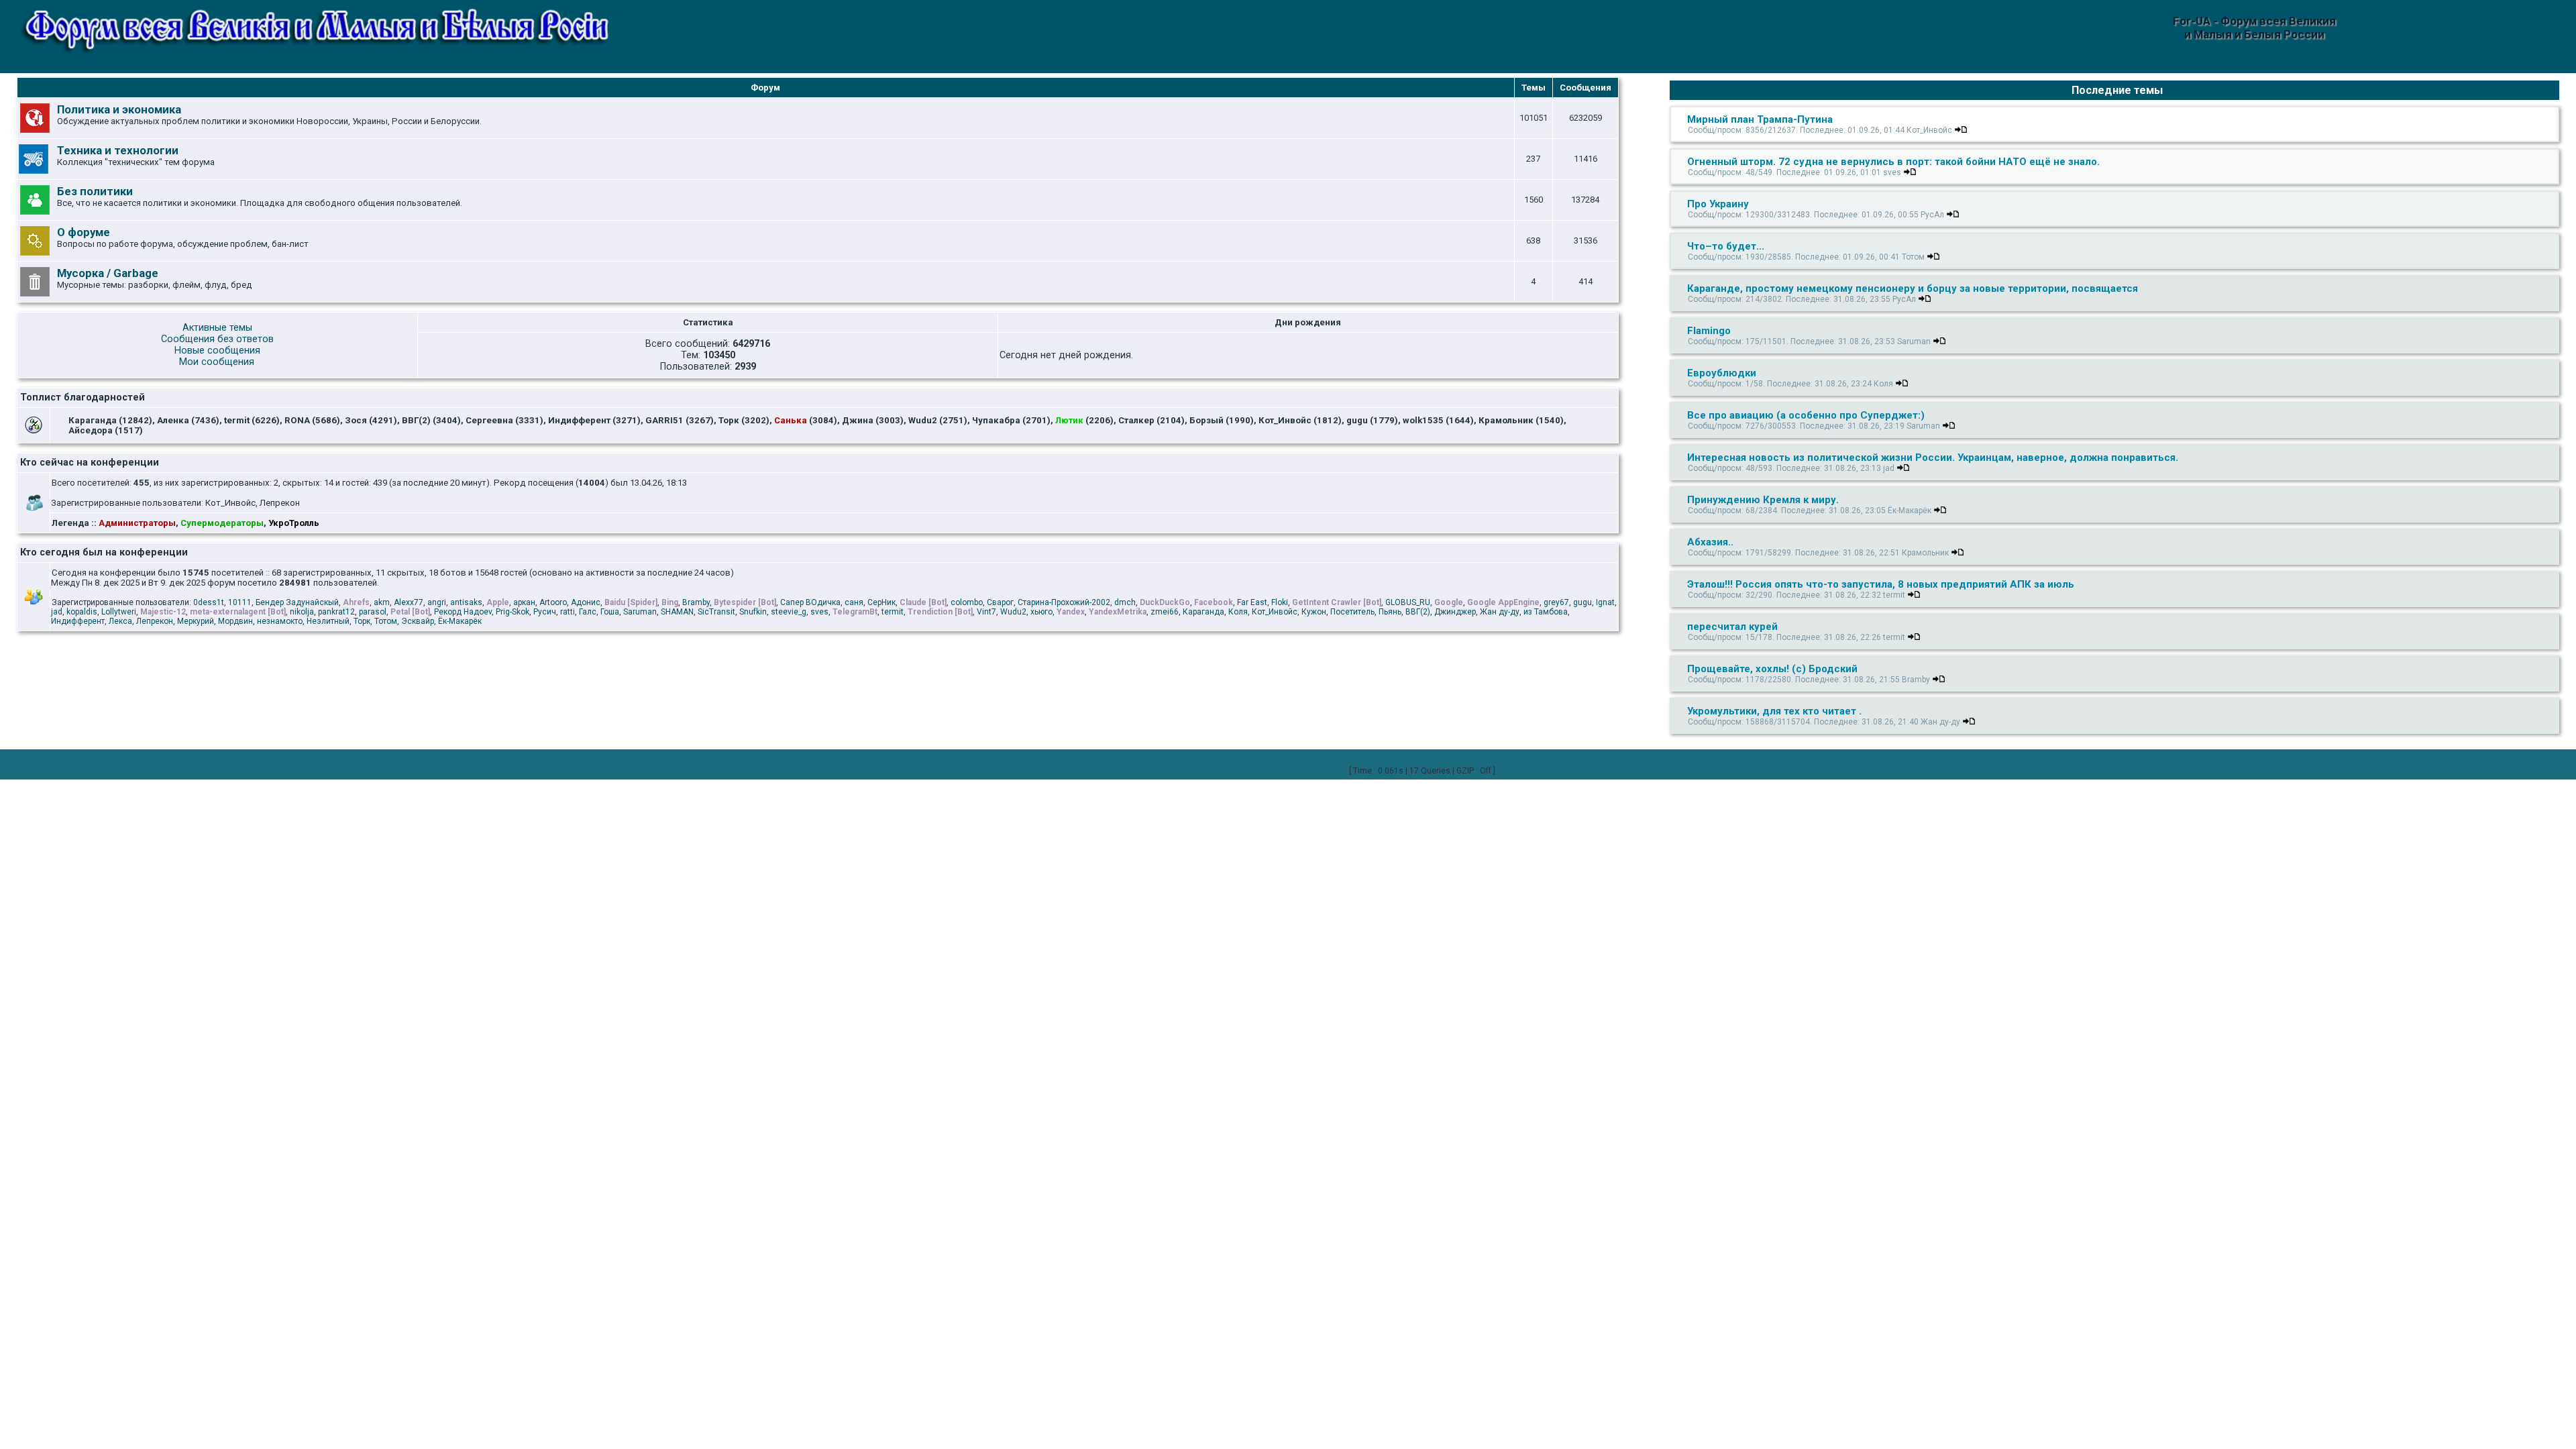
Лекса (120, 621)
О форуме (84, 232)
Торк (362, 621)
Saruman (640, 612)
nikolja (302, 612)
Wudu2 (1013, 612)
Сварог (1000, 602)
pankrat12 (336, 612)
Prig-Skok (513, 612)
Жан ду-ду (1500, 612)
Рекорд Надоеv (463, 612)
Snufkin (753, 612)
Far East (1252, 602)
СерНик (881, 602)
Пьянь (1390, 612)
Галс (588, 612)
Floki (1280, 602)
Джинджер (1455, 612)
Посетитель (1352, 612)
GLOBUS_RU (1408, 602)
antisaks (466, 602)
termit (893, 612)
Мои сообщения (217, 362)
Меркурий (196, 621)
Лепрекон (155, 621)
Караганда (1203, 612)
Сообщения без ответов (217, 339)
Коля (1238, 612)
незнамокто (280, 621)
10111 (240, 602)
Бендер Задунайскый (297, 602)
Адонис (586, 602)
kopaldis (82, 612)
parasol (373, 612)
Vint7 (986, 612)
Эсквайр (418, 621)
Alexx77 (409, 602)
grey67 (1556, 602)
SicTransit (716, 612)
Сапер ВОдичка (810, 602)
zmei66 (1165, 612)
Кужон (1314, 612)
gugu (1582, 602)
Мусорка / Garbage (108, 273)
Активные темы (217, 328)
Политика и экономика (119, 109)
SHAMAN (677, 612)
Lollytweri (119, 612)
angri (437, 602)
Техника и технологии (118, 150)
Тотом (386, 621)
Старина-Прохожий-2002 (1064, 602)
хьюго (1041, 612)
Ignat (1605, 602)
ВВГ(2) (1418, 612)
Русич (545, 612)
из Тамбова (1546, 612)
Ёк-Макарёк (460, 621)
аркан (524, 602)
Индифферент (78, 621)
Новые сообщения (217, 351)
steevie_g (789, 612)
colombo (967, 602)
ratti (568, 612)
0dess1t (209, 602)
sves (819, 612)
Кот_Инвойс (1275, 612)
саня (854, 602)
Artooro (553, 602)
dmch (1125, 602)
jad (57, 612)
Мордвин (235, 621)
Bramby (696, 602)
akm (382, 602)
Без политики (95, 191)
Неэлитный (328, 621)
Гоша (610, 612)
